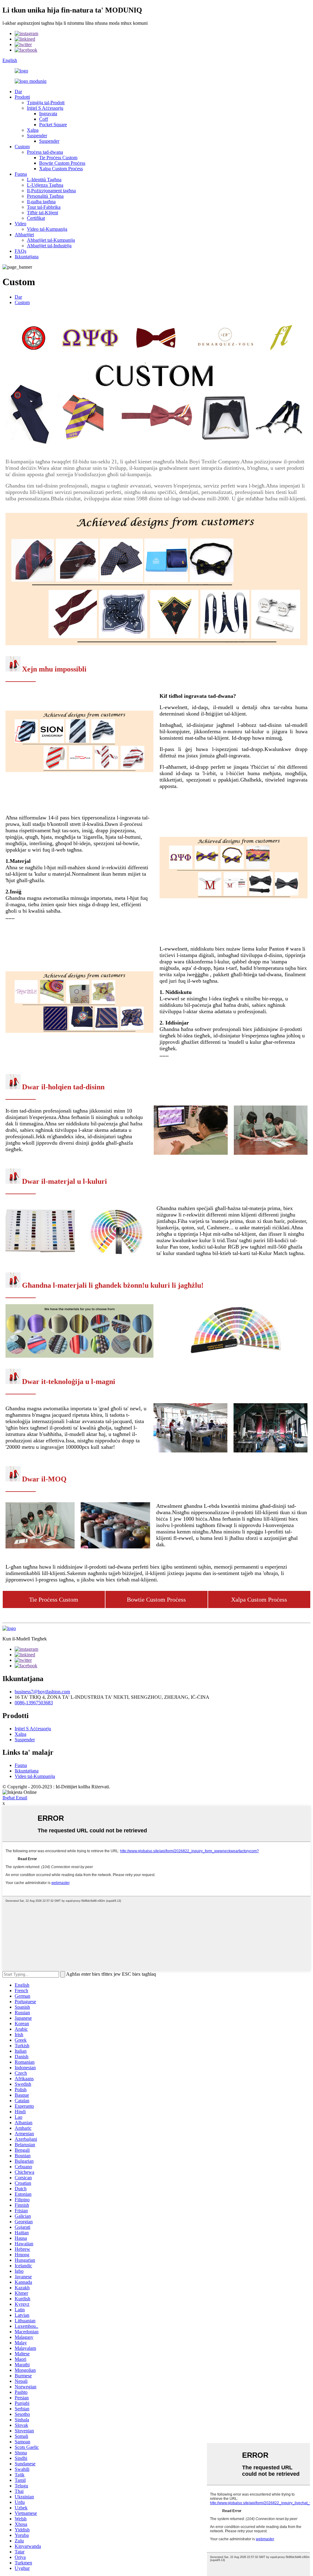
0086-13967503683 (34, 1703)
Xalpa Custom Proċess (61, 169)
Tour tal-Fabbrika (44, 207)
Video (20, 224)
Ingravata (48, 114)
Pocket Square (53, 125)
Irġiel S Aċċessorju (45, 108)
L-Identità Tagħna (44, 180)
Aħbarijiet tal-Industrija (49, 246)
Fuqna (21, 174)
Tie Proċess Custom (58, 158)
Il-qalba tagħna (41, 202)
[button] (54, 1599)
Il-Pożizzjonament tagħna (51, 191)
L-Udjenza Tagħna (45, 185)
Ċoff (44, 119)
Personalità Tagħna (45, 196)
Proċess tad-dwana (45, 152)
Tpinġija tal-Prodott (46, 103)
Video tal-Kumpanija (47, 229)
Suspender (37, 136)
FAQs (20, 251)
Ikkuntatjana (27, 257)
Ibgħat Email (15, 1798)
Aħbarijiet (24, 235)
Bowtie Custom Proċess (62, 163)
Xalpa (33, 130)
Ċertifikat (36, 218)
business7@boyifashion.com (42, 1692)
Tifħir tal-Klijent (42, 213)
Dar (18, 92)
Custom (22, 147)
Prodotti (22, 97)
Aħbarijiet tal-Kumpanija (51, 240)
